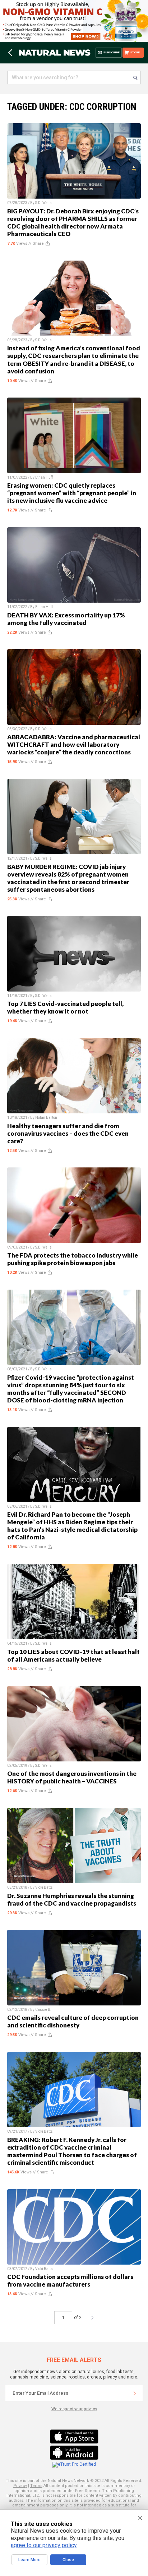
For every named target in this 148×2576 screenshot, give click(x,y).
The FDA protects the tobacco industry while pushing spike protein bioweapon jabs (73, 1259)
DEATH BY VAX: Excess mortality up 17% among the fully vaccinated (66, 619)
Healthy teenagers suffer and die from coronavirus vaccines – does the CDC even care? (68, 1133)
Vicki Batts (44, 1887)
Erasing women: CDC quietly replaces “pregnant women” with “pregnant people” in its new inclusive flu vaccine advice (72, 493)
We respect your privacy (74, 2409)
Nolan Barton (46, 1118)
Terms (36, 2486)
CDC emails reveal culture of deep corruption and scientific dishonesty (73, 2021)
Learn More (29, 2560)
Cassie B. (43, 2010)
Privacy (20, 2486)
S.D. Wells (43, 203)
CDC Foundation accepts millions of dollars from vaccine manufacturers (70, 2280)
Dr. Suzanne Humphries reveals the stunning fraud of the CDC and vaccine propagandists (72, 1899)
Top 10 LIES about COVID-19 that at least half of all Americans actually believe (73, 1655)
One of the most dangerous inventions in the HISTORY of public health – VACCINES (72, 1777)
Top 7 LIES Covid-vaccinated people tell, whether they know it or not (65, 1007)
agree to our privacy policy (44, 2545)
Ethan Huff (44, 477)
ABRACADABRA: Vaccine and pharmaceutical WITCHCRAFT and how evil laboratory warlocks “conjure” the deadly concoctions (74, 744)
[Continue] (135, 2393)
